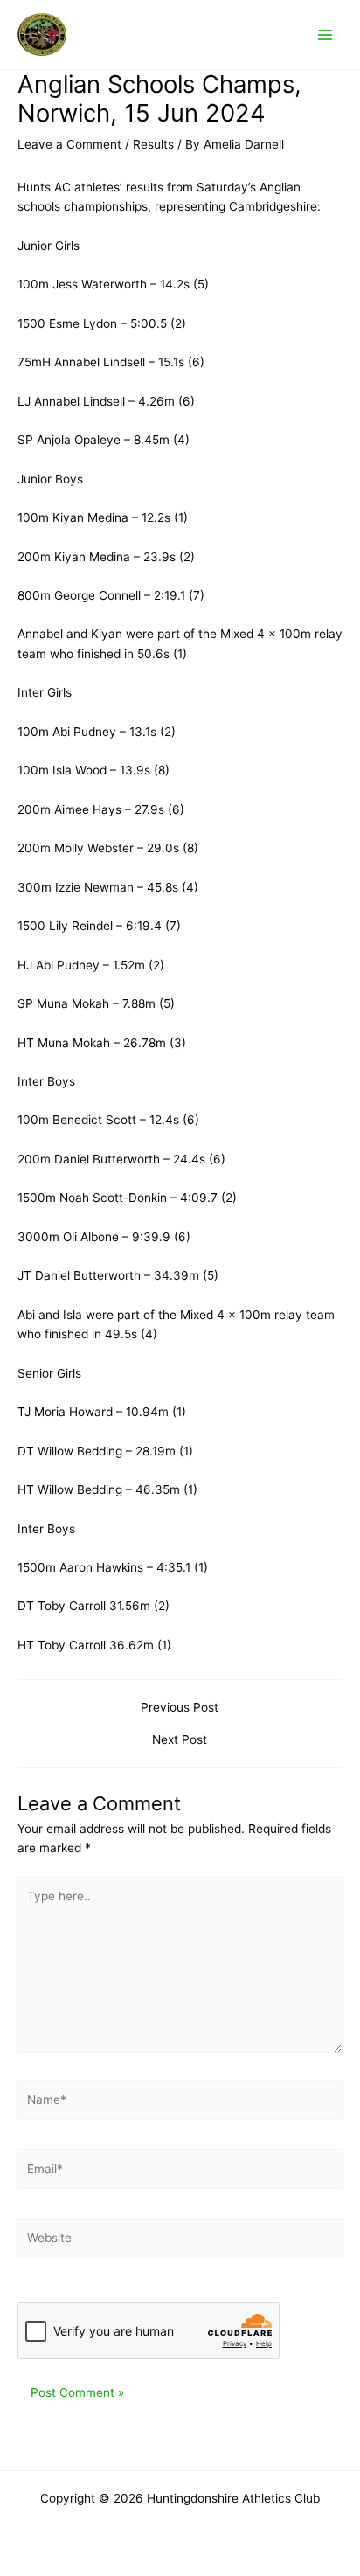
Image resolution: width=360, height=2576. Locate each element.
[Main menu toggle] (325, 35)
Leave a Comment (69, 144)
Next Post (180, 1740)
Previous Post (180, 1708)
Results (153, 144)
